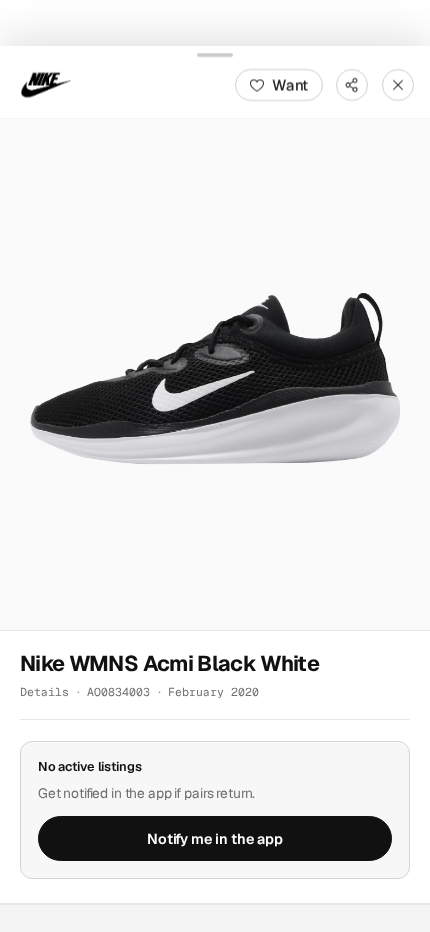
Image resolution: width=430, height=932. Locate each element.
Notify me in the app (215, 838)
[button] (215, 374)
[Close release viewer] (398, 84)
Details (44, 691)
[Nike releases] (46, 84)
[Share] (352, 84)
